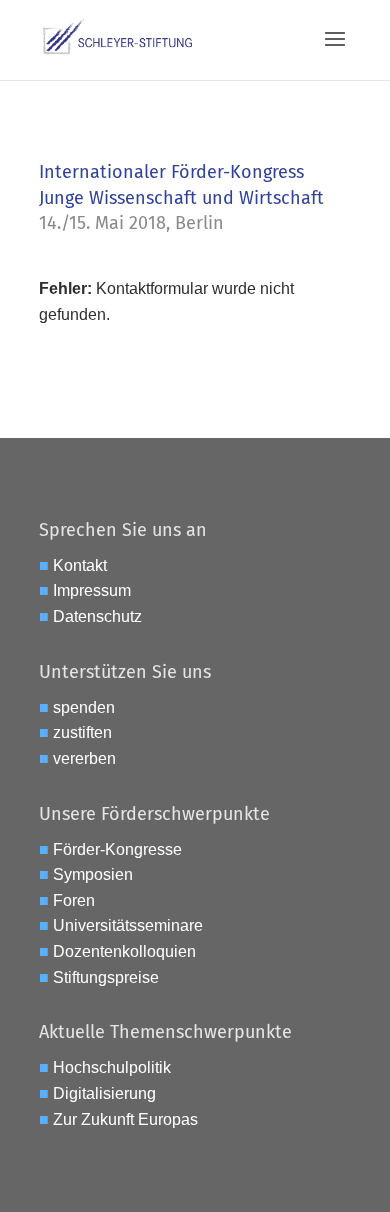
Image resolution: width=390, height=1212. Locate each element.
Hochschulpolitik (112, 1067)
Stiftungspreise (106, 977)
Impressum (92, 590)
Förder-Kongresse (117, 849)
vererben (84, 758)
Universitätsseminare (128, 925)
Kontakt (80, 565)
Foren (74, 900)
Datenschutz (97, 616)
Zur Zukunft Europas (125, 1119)
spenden (84, 707)
